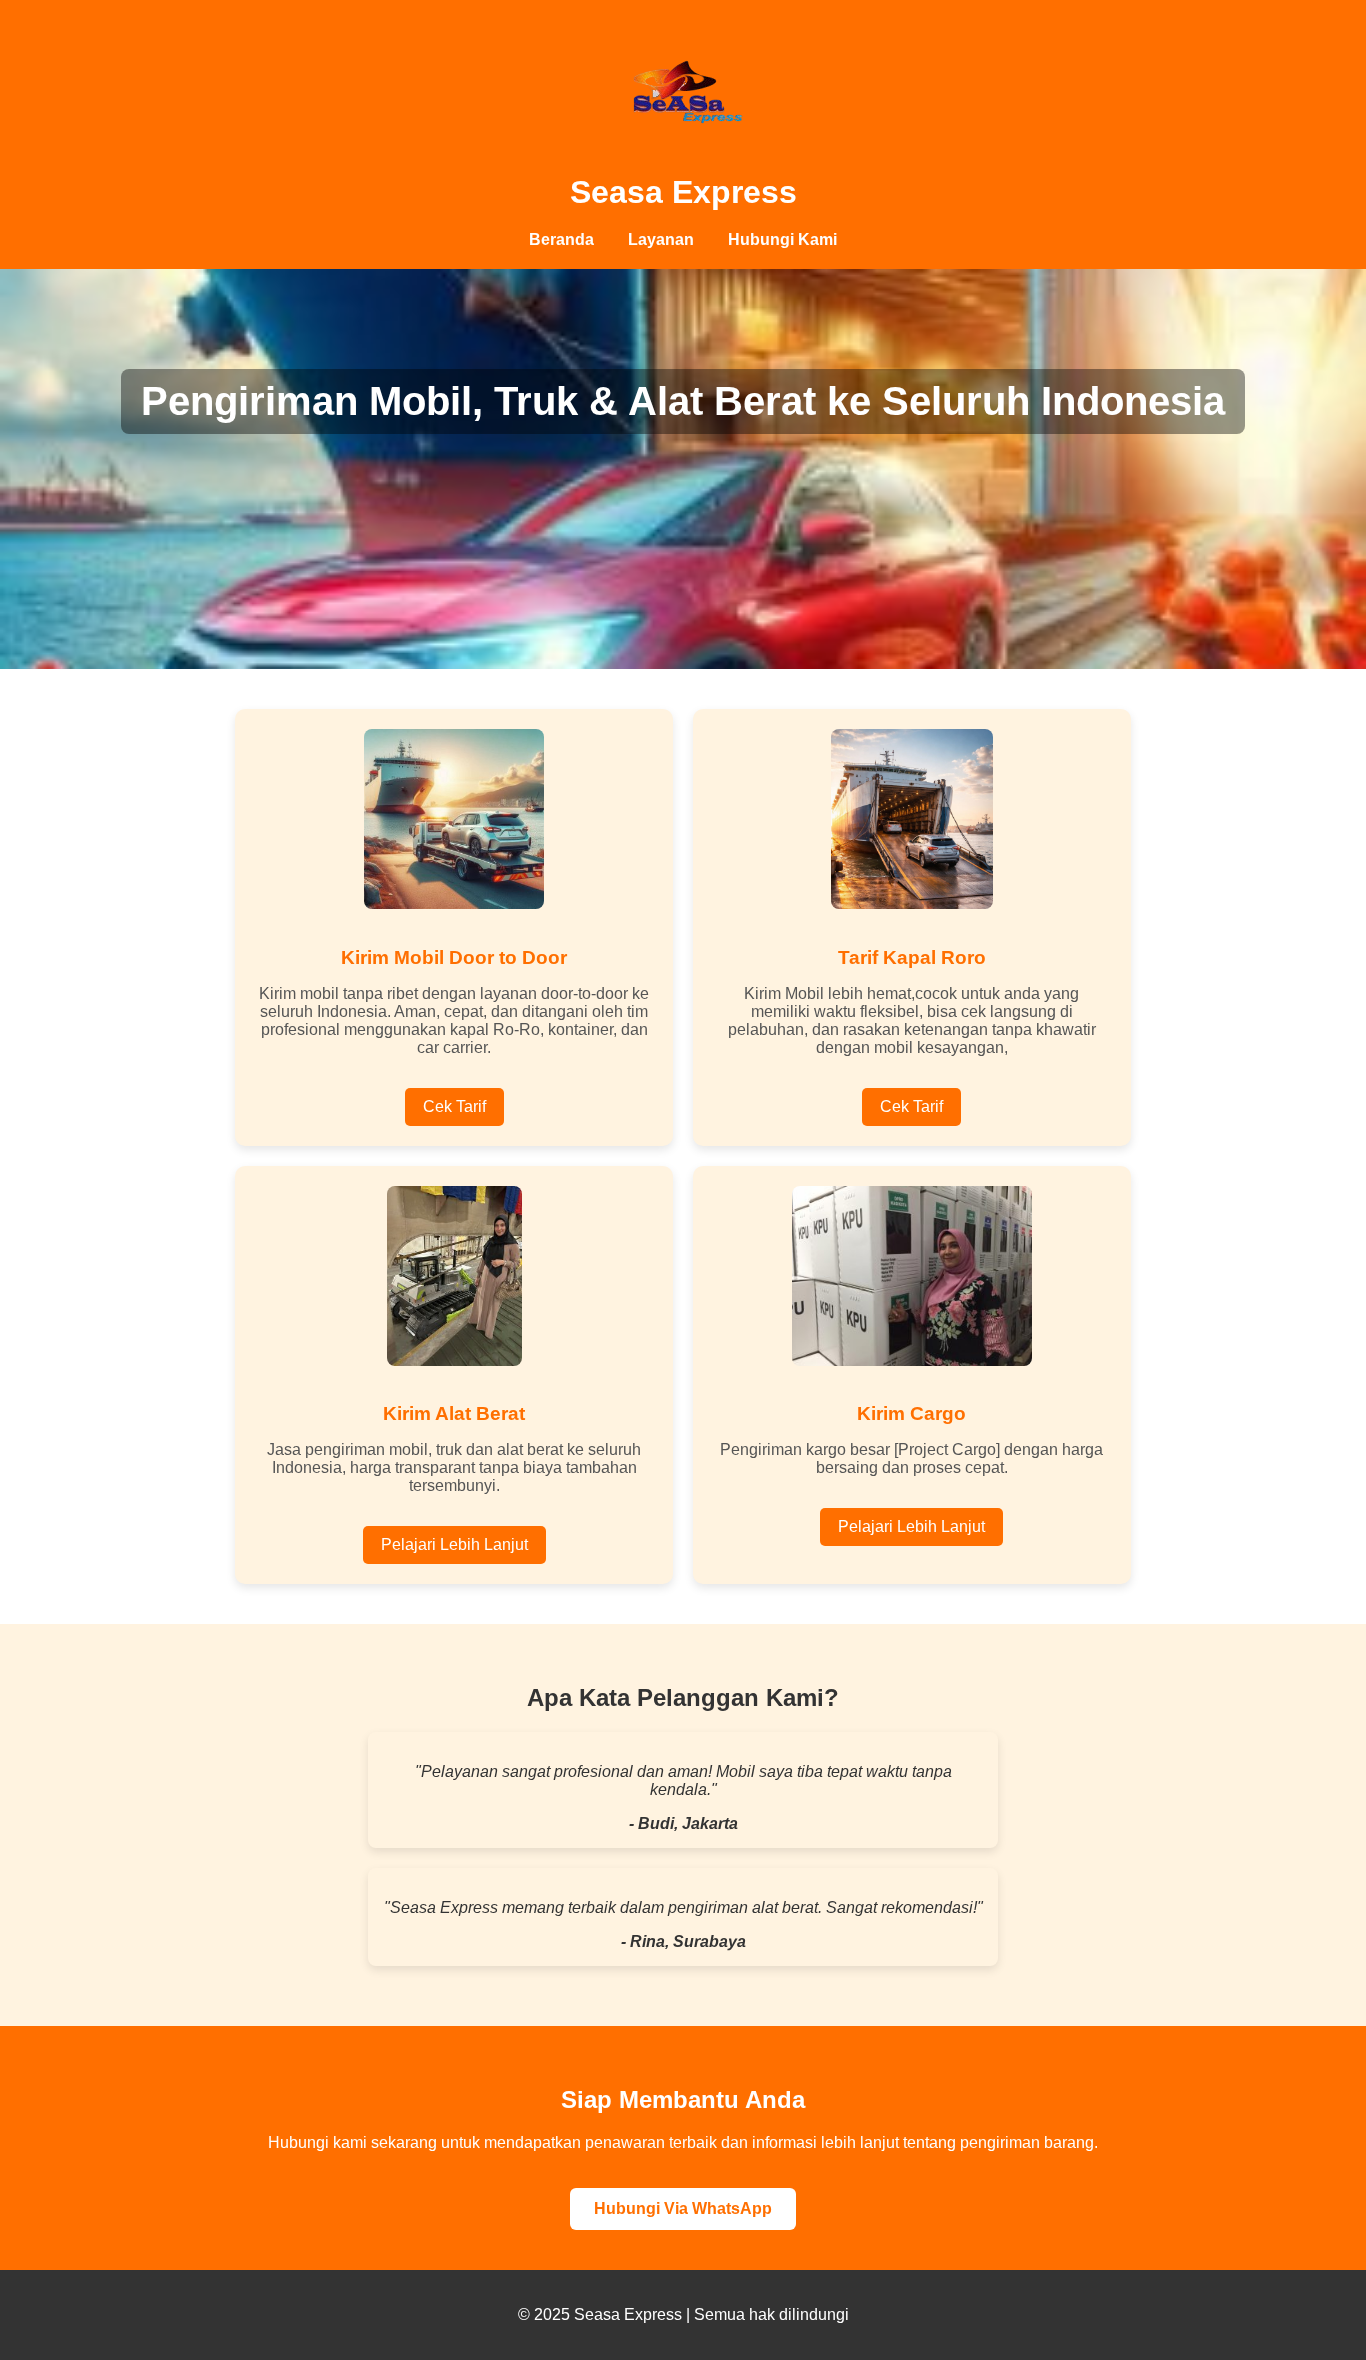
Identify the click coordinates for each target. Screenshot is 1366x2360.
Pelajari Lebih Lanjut (454, 1544)
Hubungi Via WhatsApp (683, 2208)
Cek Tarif (454, 1106)
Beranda (561, 239)
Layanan (661, 239)
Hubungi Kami (782, 239)
